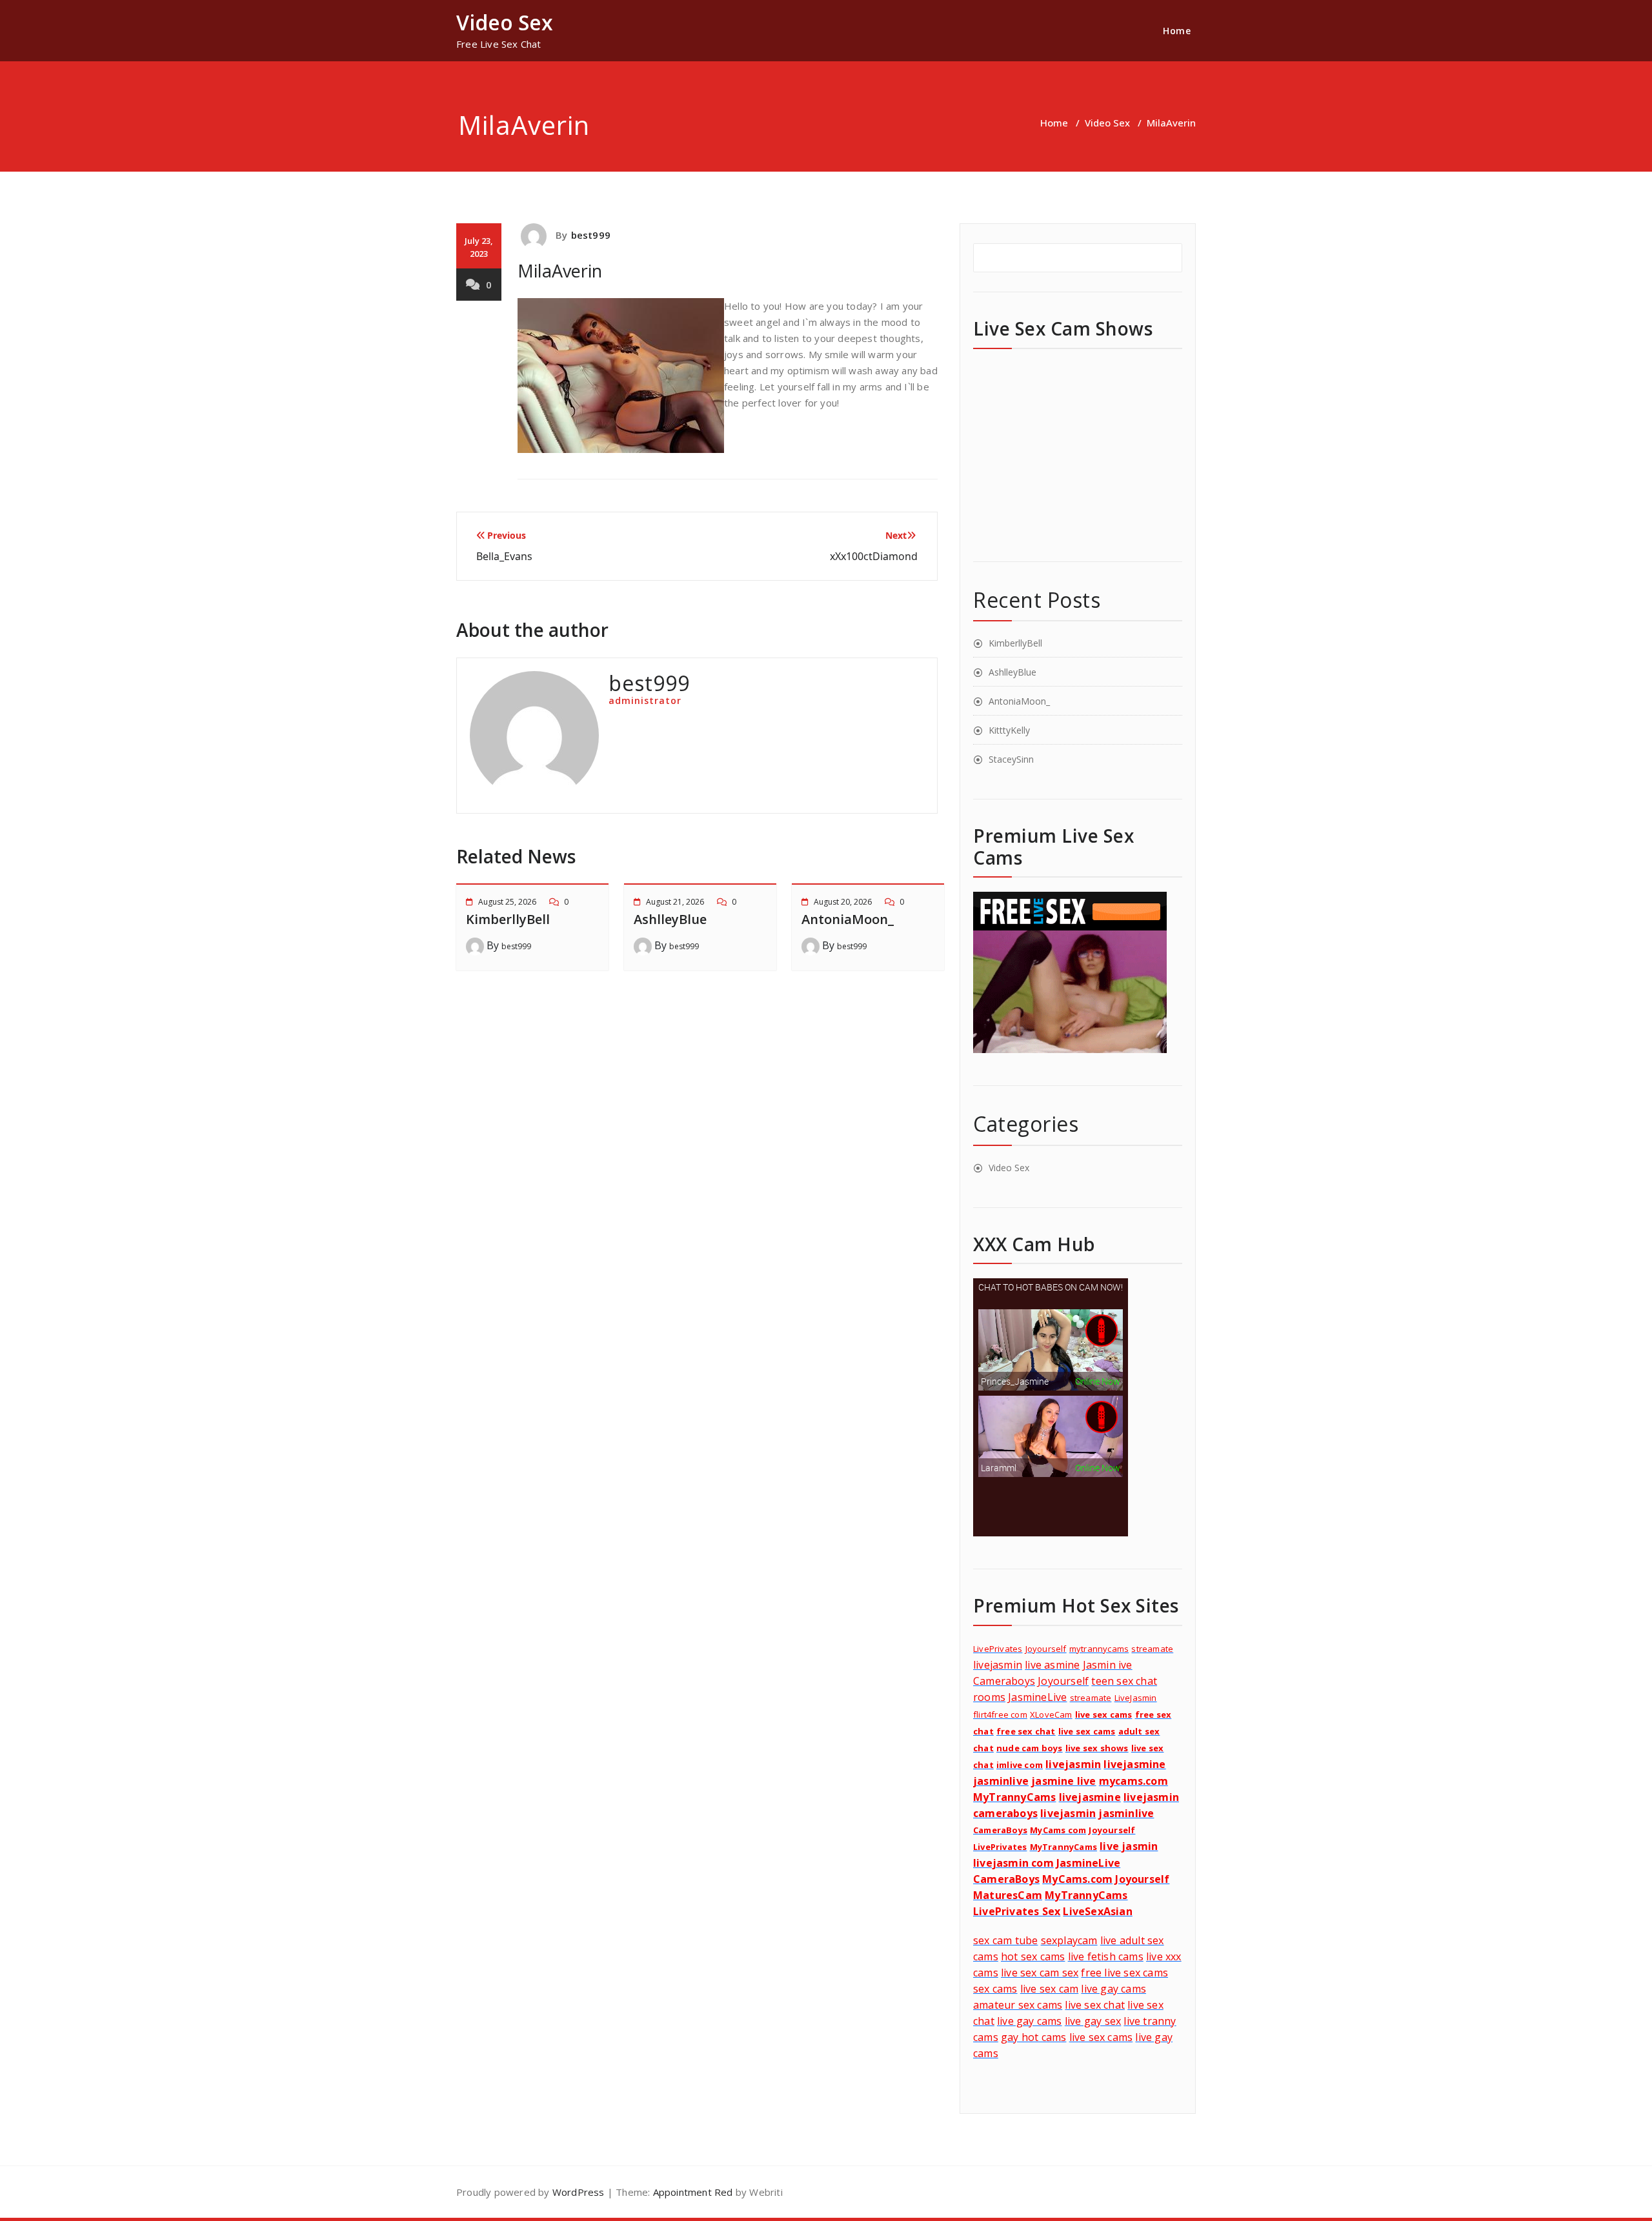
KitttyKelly (1009, 730)
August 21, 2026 (675, 902)
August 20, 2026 (843, 902)
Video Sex (1107, 123)
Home (1177, 31)
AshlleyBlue (670, 919)
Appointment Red (691, 2192)
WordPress (579, 2192)
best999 (591, 235)
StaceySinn (1011, 759)
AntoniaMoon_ (848, 919)
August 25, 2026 (507, 902)
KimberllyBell (508, 919)
